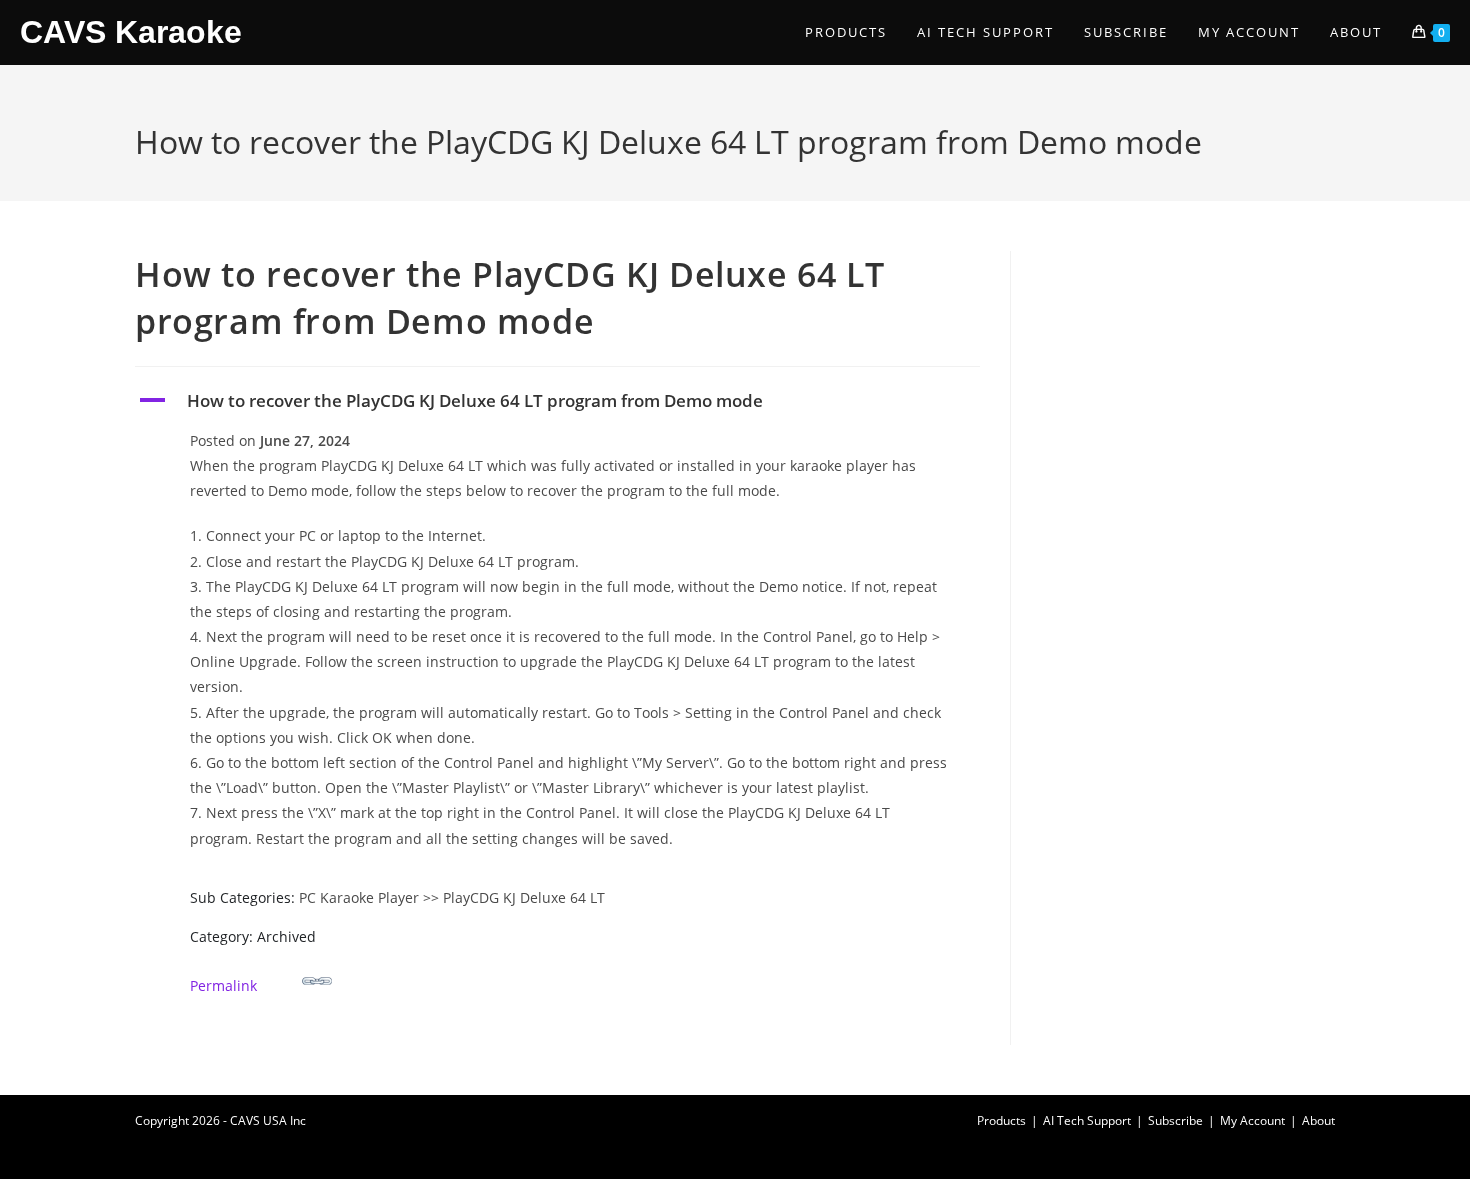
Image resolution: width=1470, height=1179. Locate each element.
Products (1001, 1120)
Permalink (223, 985)
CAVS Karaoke (131, 32)
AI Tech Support (1087, 1120)
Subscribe (1175, 1120)
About (1318, 1120)
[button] (557, 401)
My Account (1252, 1120)
